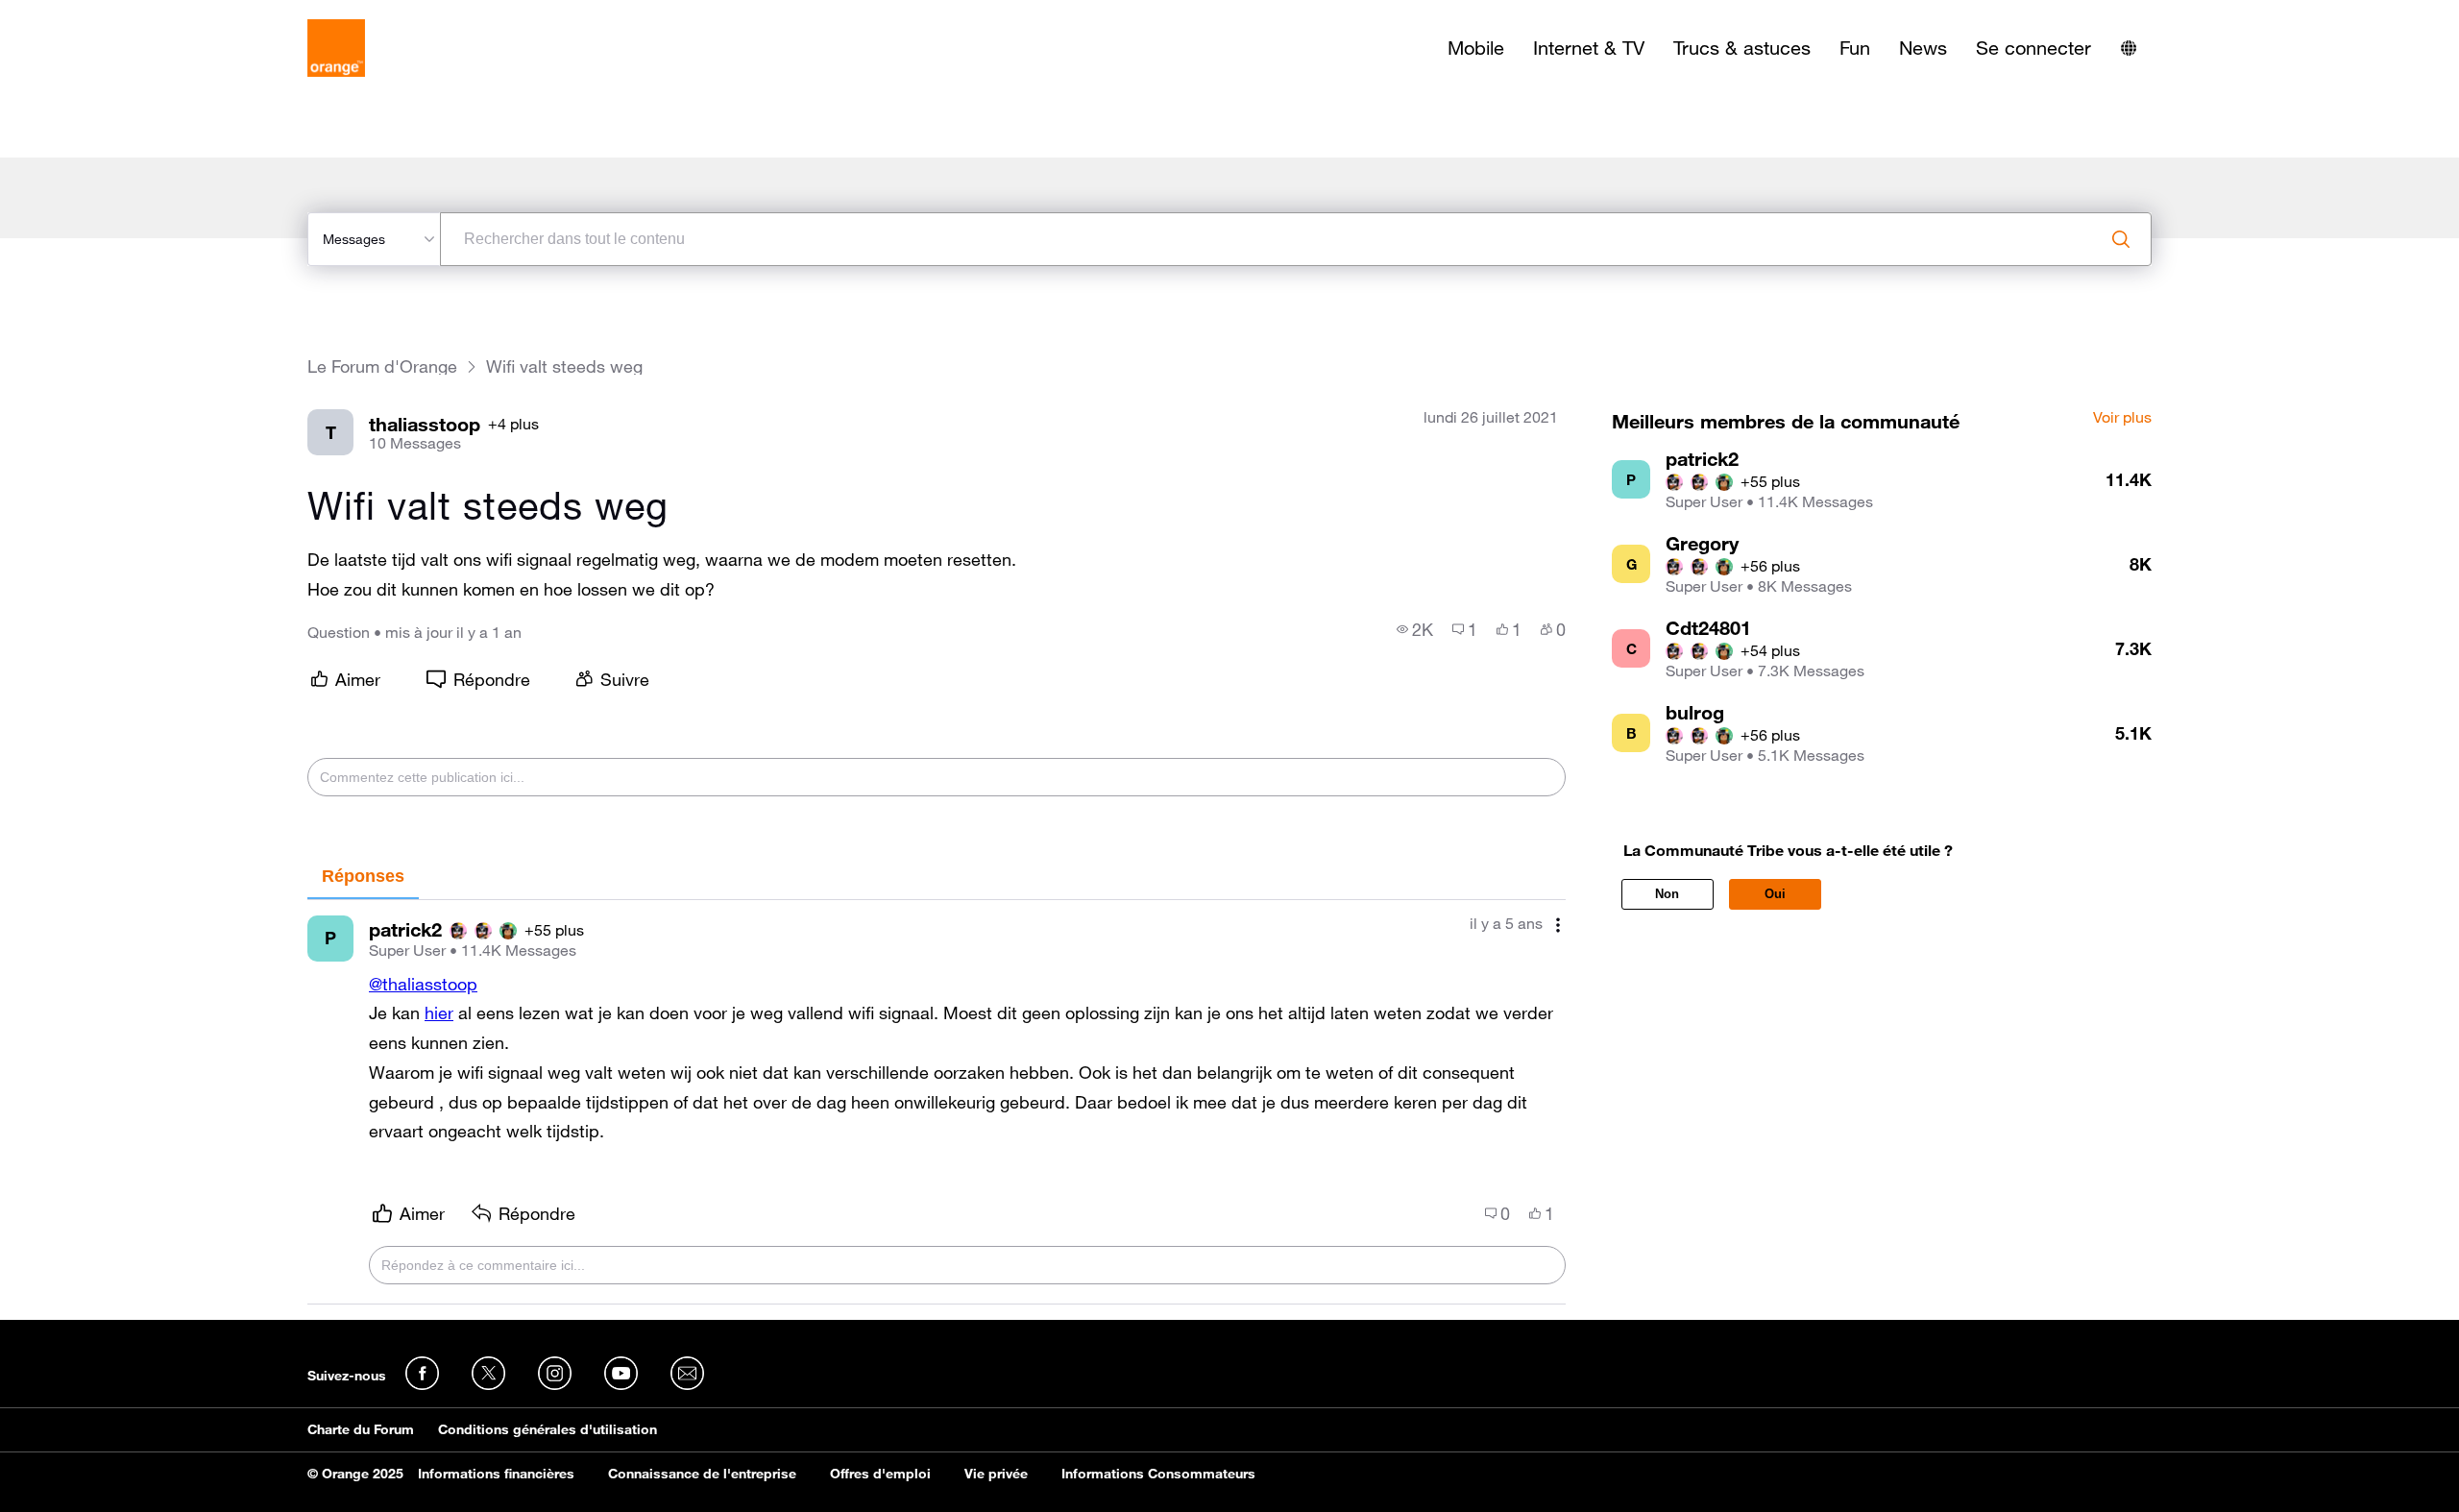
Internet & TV (1589, 48)
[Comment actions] (1558, 926)
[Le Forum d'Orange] (336, 48)
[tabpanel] (937, 1103)
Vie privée (996, 1474)
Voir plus (2122, 418)
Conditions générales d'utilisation (548, 1429)
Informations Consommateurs (1158, 1474)
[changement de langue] (2129, 48)
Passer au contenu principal (102, 14)
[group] (1415, 629)
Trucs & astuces (1742, 48)
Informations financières (496, 1474)
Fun (1855, 48)
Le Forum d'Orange (382, 366)
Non (1667, 894)
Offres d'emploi (880, 1474)
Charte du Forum (361, 1429)
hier (439, 1012)
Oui (1775, 894)
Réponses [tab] (363, 876)
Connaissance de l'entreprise (702, 1474)
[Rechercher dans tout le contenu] (2121, 239)
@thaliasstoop (423, 984)
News (1923, 48)
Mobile (1476, 48)
